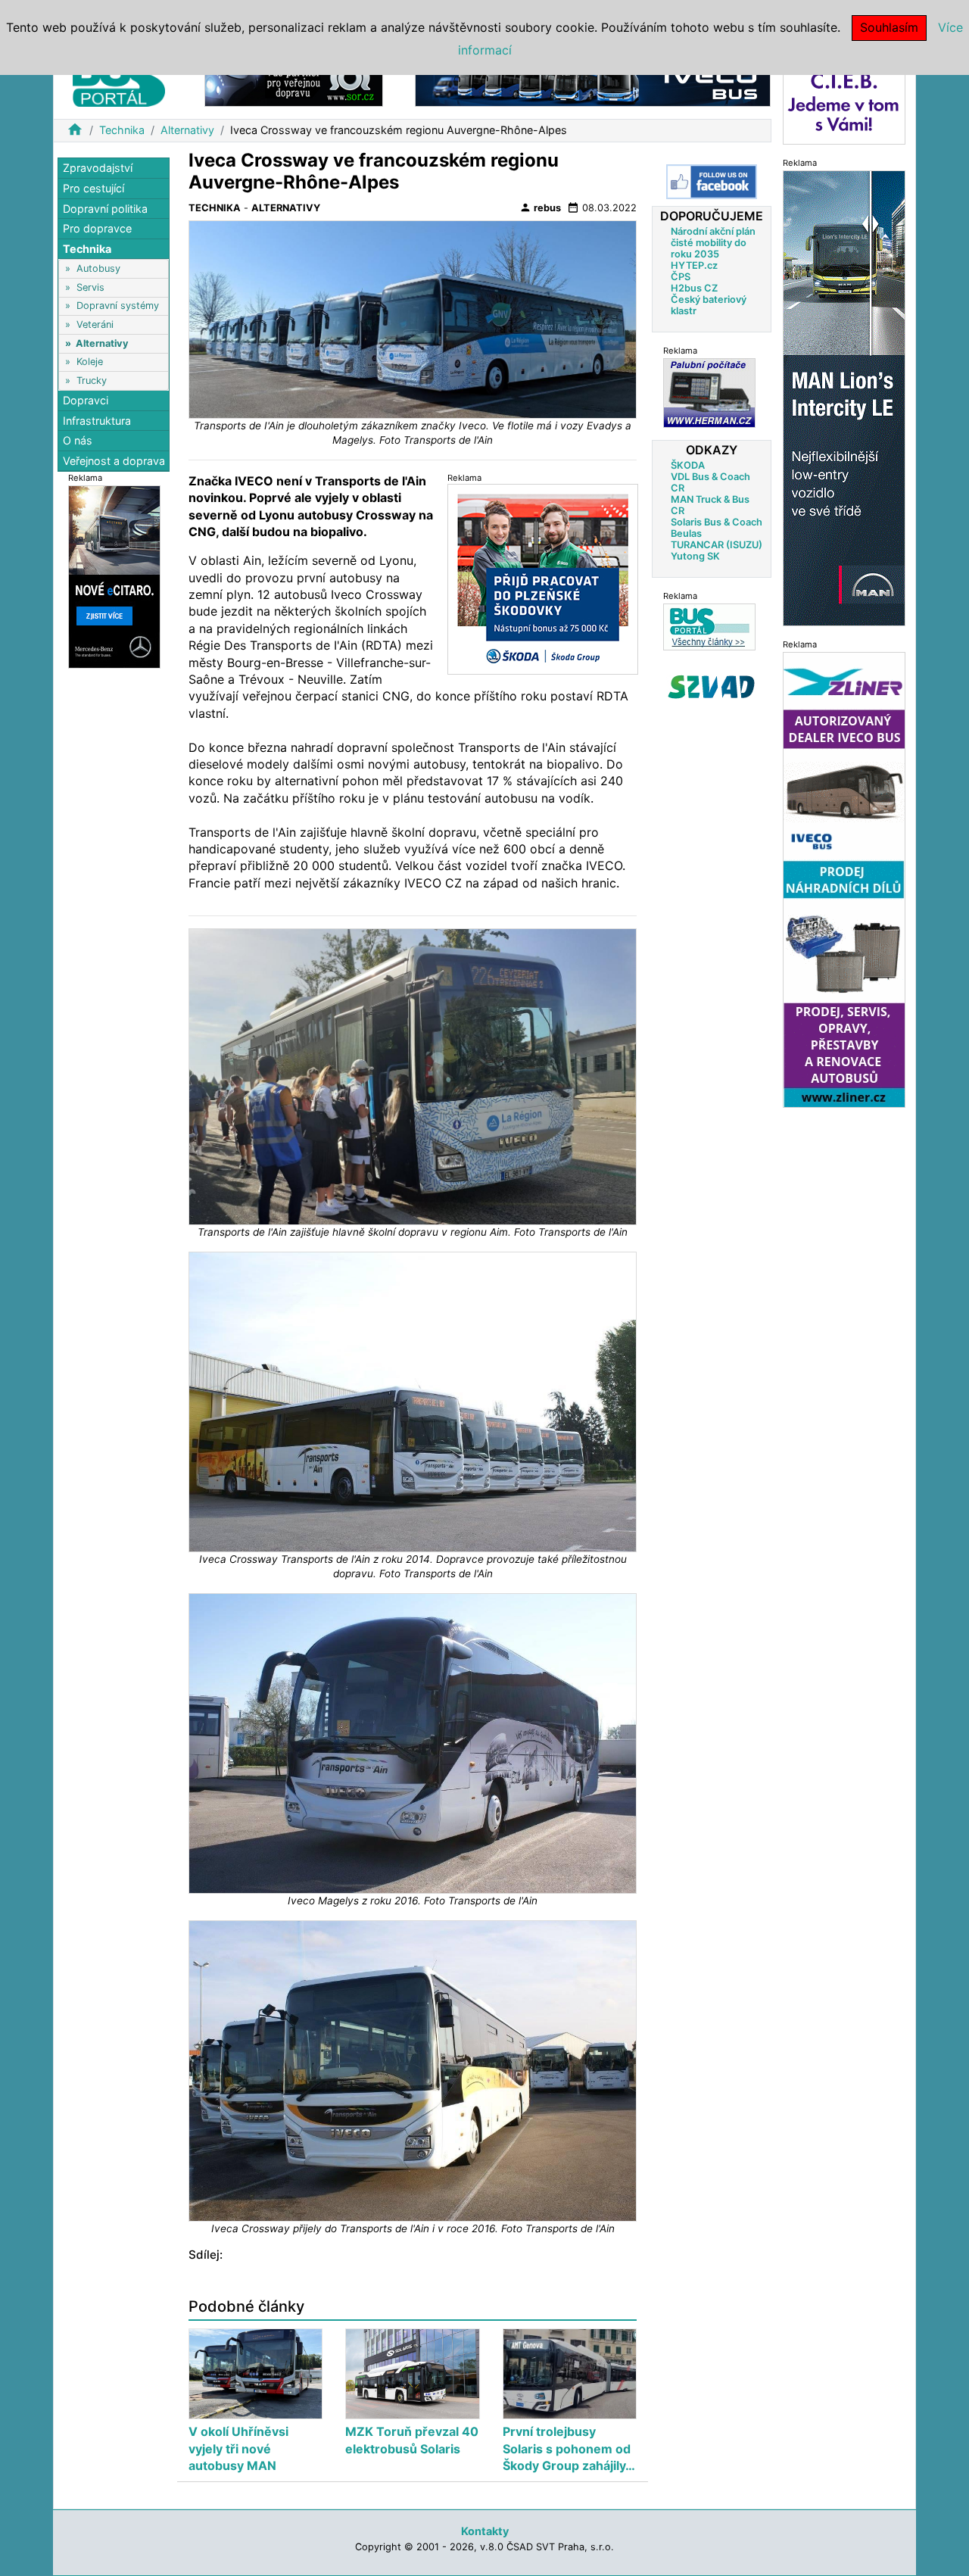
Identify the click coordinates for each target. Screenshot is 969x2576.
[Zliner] (844, 879)
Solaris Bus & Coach (717, 522)
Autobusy (98, 268)
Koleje (90, 362)
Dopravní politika (105, 208)
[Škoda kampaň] (543, 579)
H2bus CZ (694, 288)
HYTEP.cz (694, 265)
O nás (78, 440)
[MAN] (844, 397)
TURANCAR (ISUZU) (717, 545)
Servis (90, 287)
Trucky (92, 380)
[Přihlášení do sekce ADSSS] (712, 687)
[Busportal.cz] (119, 79)
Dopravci (86, 400)
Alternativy (187, 130)
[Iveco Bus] (593, 82)
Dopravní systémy (118, 306)
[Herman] (709, 393)
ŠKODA (688, 465)
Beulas (686, 533)
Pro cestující (93, 188)
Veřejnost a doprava (114, 460)
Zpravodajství (98, 168)
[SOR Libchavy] (294, 82)
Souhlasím (889, 27)
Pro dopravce (97, 228)
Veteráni (95, 324)
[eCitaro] (114, 576)
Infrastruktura (97, 420)
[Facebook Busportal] (712, 182)
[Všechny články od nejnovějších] (709, 627)
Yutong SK (695, 556)
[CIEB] (844, 101)
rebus (540, 207)
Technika (122, 130)
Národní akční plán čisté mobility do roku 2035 (713, 243)
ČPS (681, 277)
